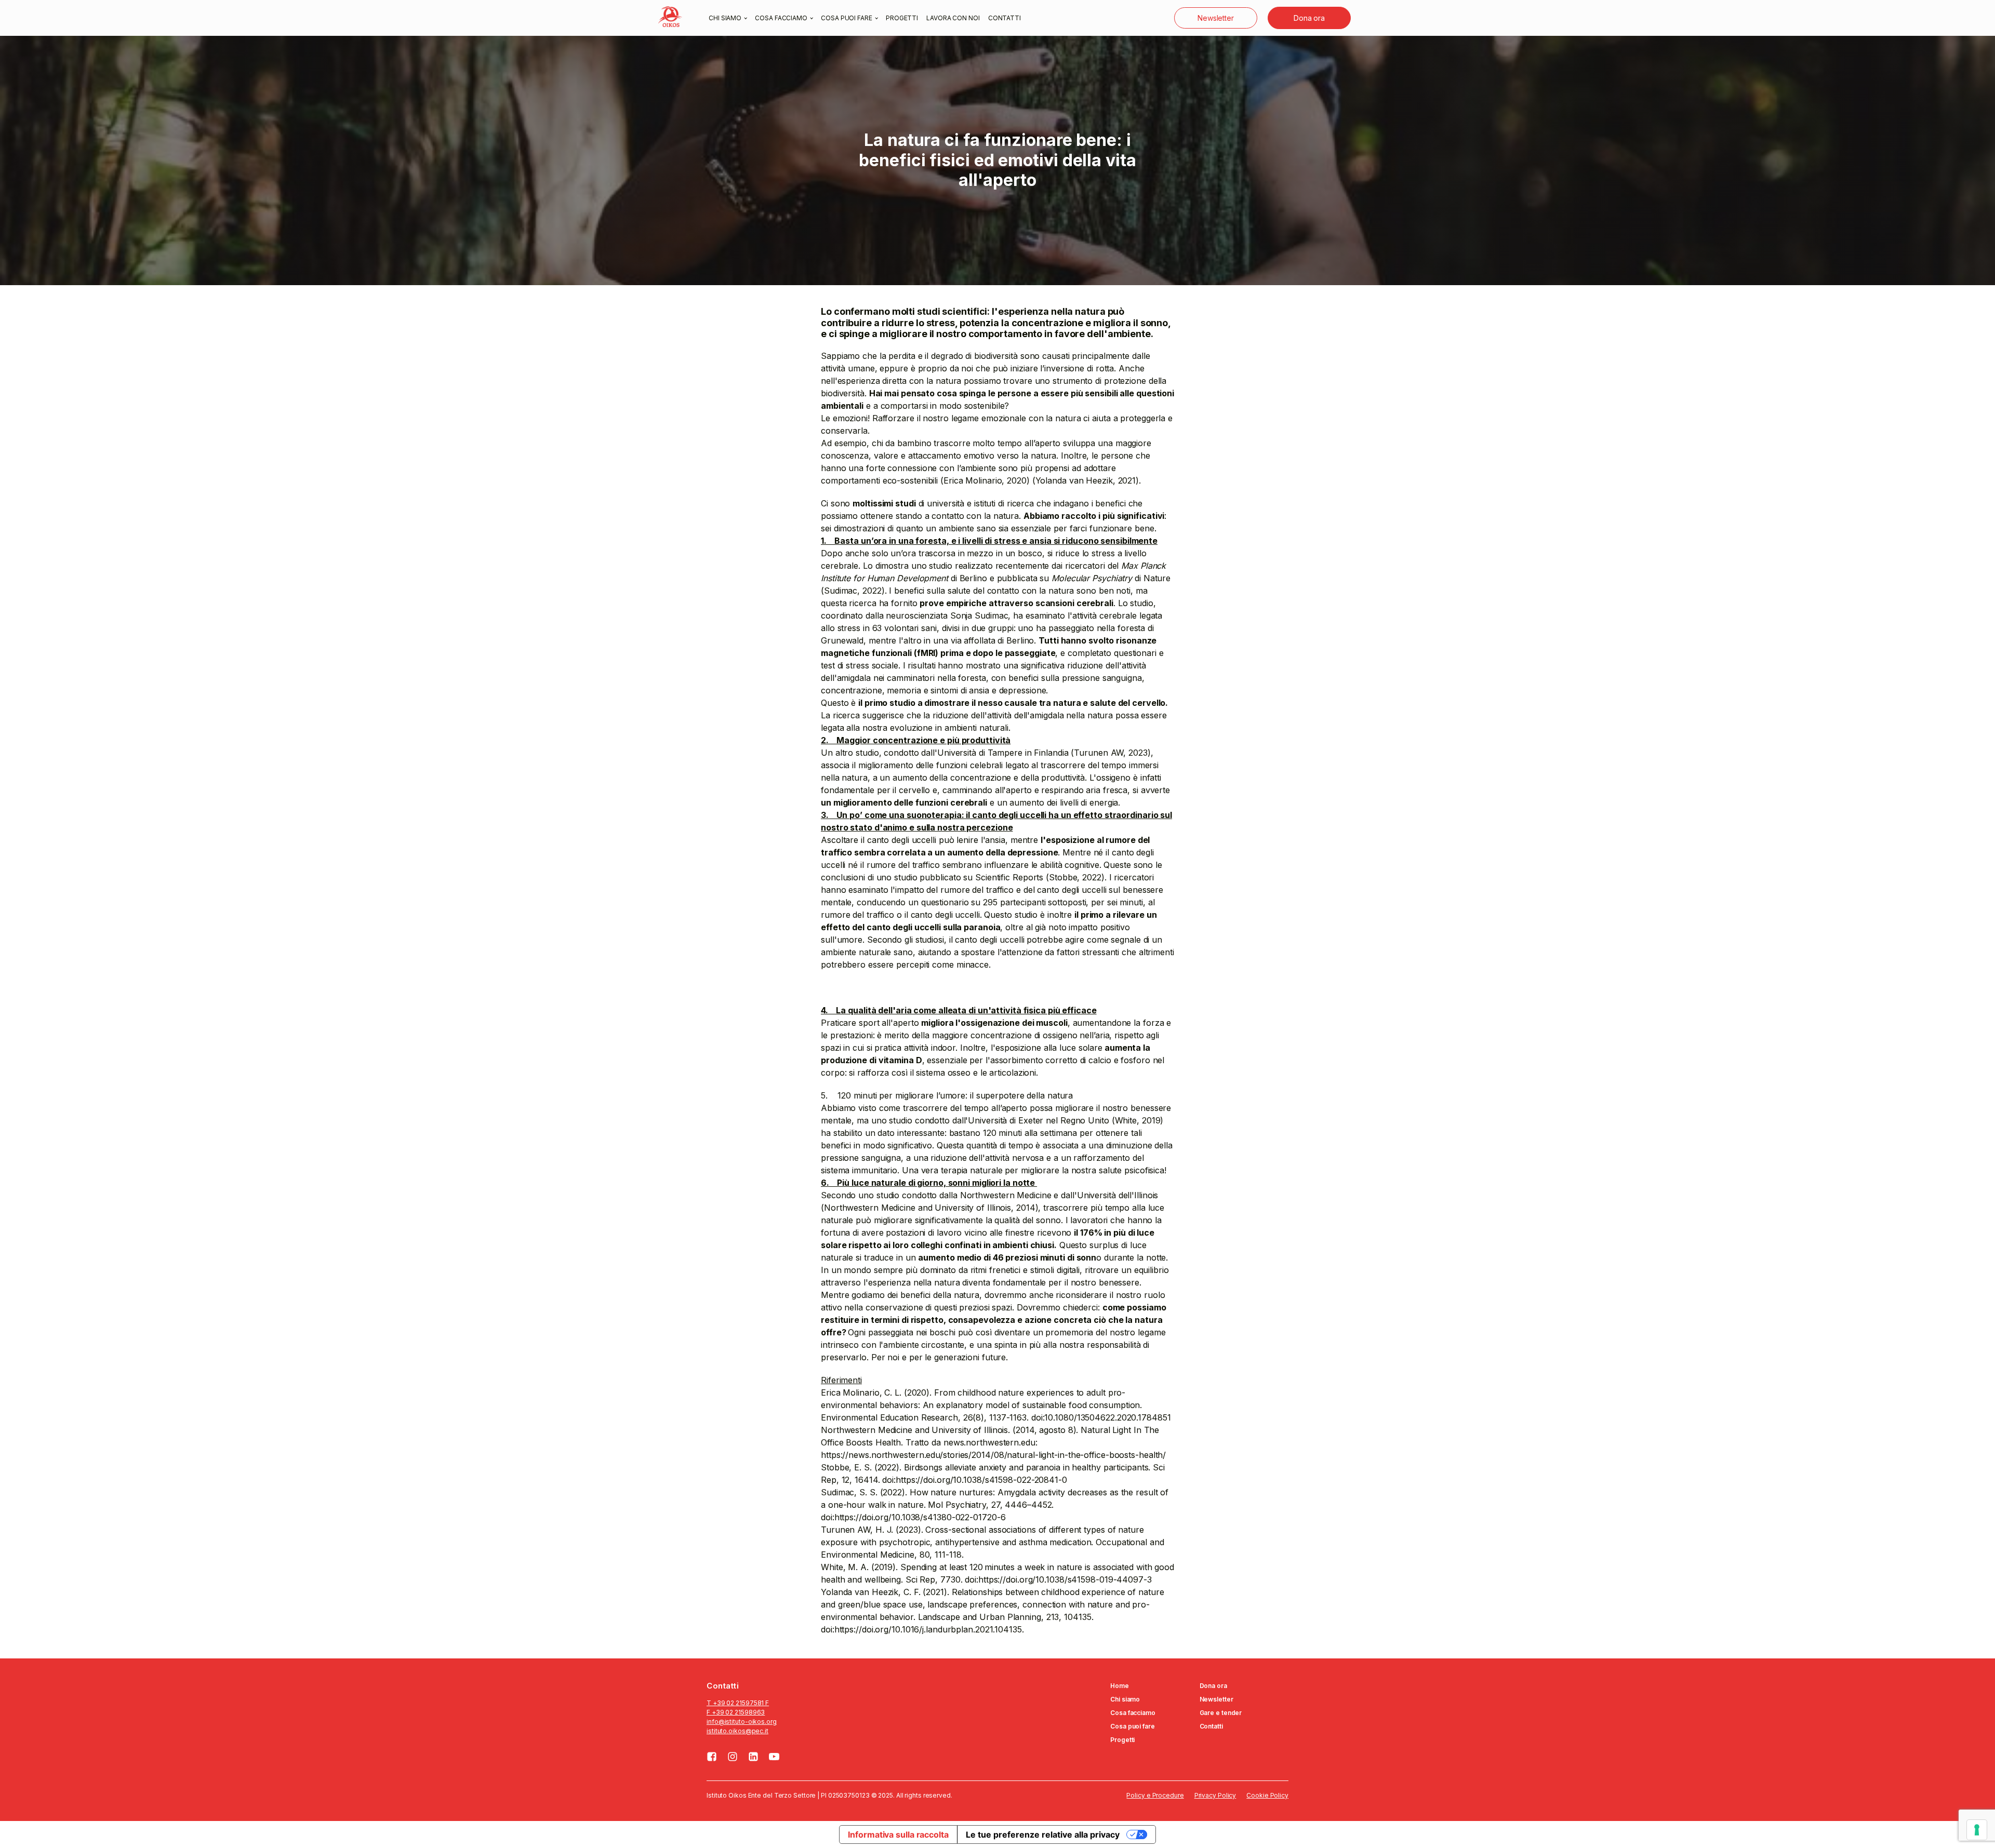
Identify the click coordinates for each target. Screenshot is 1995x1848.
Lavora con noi (953, 18)
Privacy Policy (1215, 1795)
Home (1120, 1686)
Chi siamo (725, 18)
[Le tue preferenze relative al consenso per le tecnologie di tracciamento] (1977, 1830)
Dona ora (1309, 18)
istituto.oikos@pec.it (737, 1731)
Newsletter (1216, 18)
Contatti (1005, 18)
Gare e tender (1221, 1713)
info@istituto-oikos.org (742, 1722)
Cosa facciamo (781, 18)
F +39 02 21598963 (736, 1712)
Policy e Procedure (1155, 1795)
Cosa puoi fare (847, 18)
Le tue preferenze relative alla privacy (1043, 1834)
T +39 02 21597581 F (738, 1703)
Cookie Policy (1267, 1795)
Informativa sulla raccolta (898, 1834)
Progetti (902, 18)
